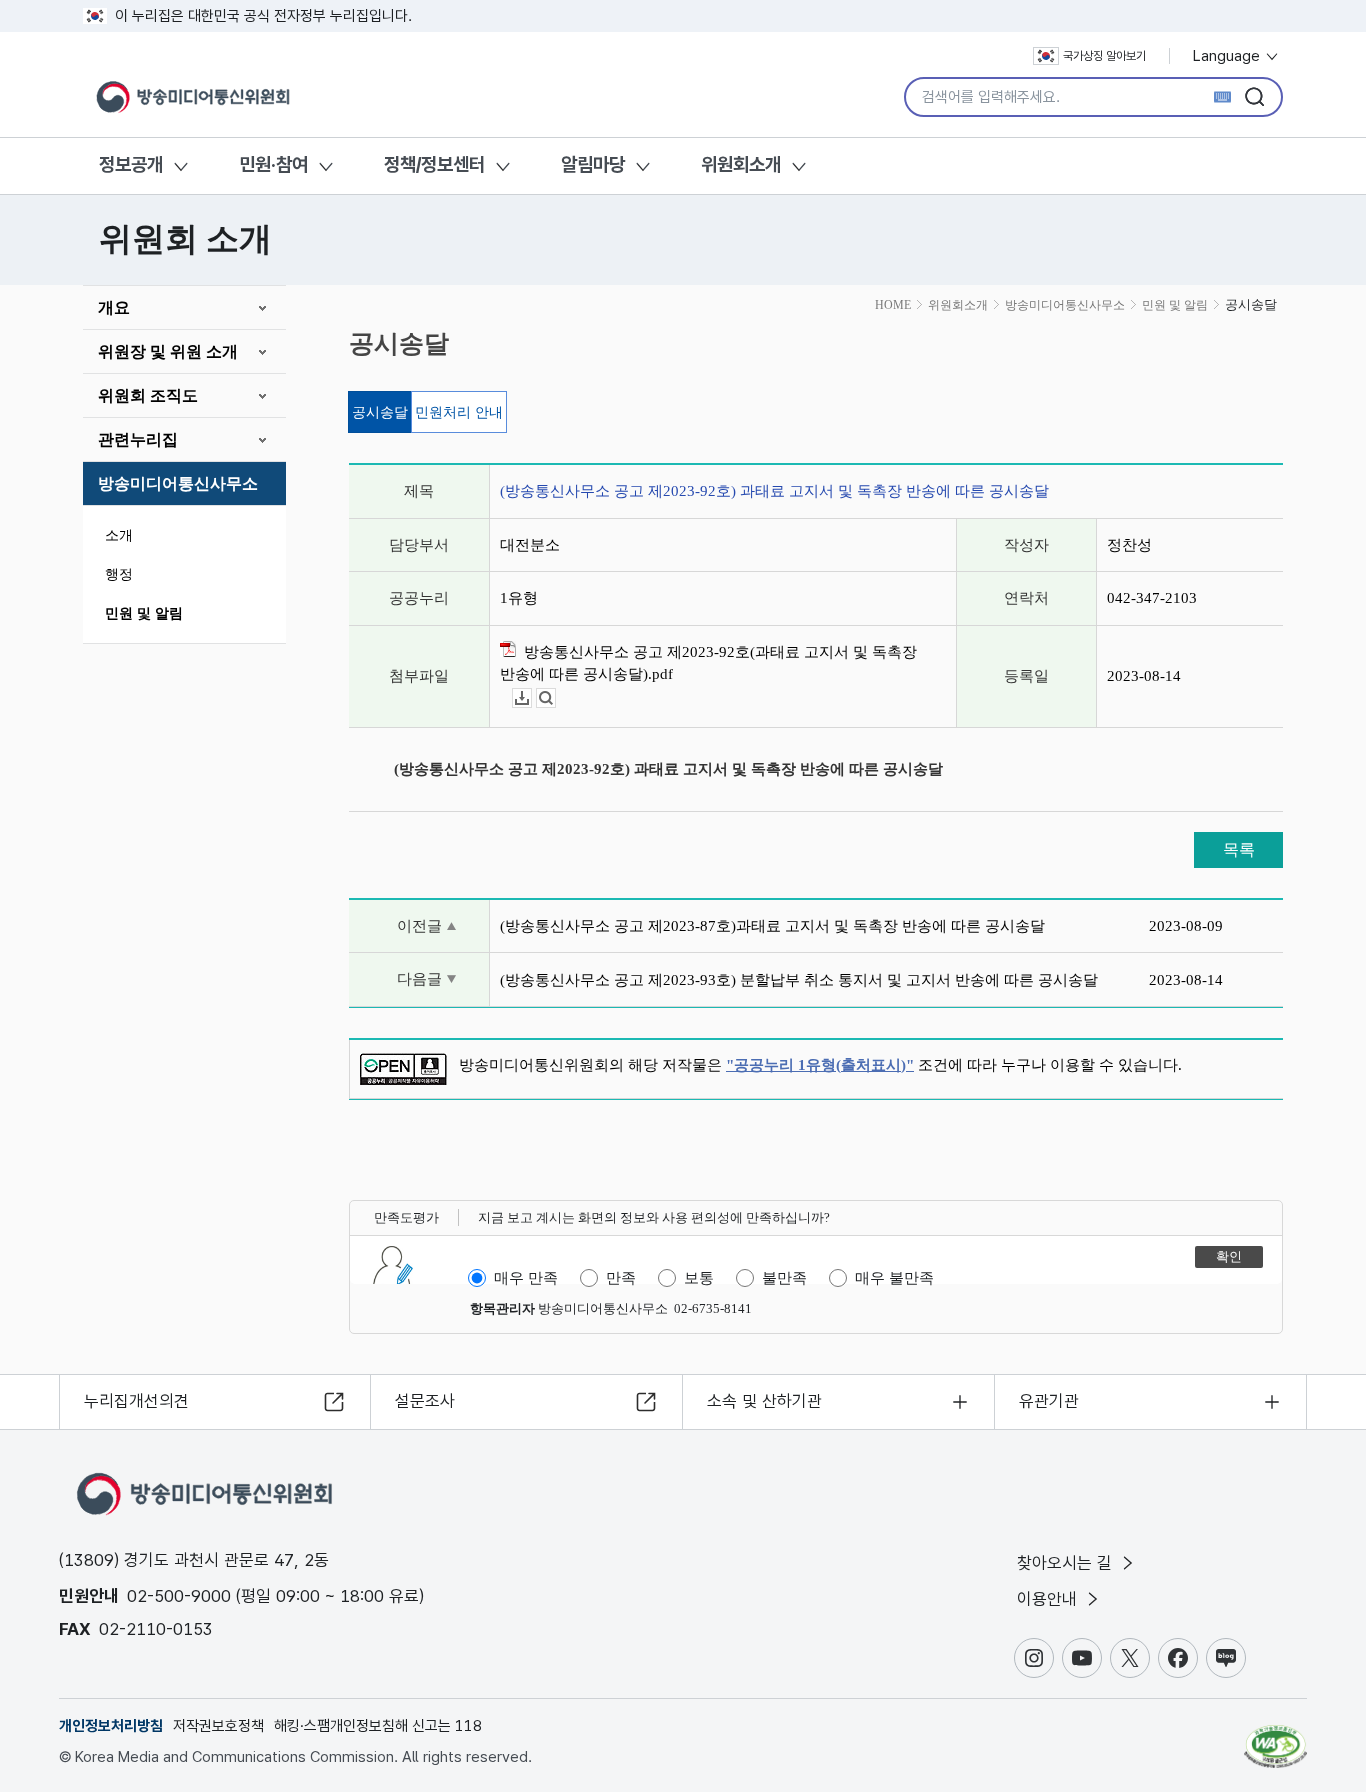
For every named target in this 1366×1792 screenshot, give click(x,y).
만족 (621, 1278)
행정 (119, 574)
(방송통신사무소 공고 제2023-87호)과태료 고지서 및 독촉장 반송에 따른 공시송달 (772, 926)
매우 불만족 (894, 1278)
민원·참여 (273, 164)
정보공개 (131, 164)
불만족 (784, 1278)
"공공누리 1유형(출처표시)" (820, 1065)
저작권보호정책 (218, 1726)
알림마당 (593, 164)
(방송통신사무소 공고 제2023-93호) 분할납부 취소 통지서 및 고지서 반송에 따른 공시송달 (799, 980)
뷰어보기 (555, 698)
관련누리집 (138, 439)
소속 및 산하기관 (764, 1401)
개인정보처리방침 (111, 1726)
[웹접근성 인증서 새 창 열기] (1275, 1737)
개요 (114, 307)
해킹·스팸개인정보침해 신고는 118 (378, 1726)
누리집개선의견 (136, 1401)
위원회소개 (741, 164)
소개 (119, 535)
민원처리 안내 (459, 412)
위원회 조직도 (148, 395)
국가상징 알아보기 (1104, 56)
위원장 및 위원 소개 (168, 351)
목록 (1239, 849)
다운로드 (531, 698)
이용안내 (1049, 1599)
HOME (893, 305)
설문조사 (425, 1401)
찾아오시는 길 (1067, 1563)
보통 (699, 1278)
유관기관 (1049, 1401)
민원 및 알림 (144, 613)
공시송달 (380, 412)
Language (1228, 56)
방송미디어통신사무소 (178, 483)
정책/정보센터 (434, 164)
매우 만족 (526, 1278)
